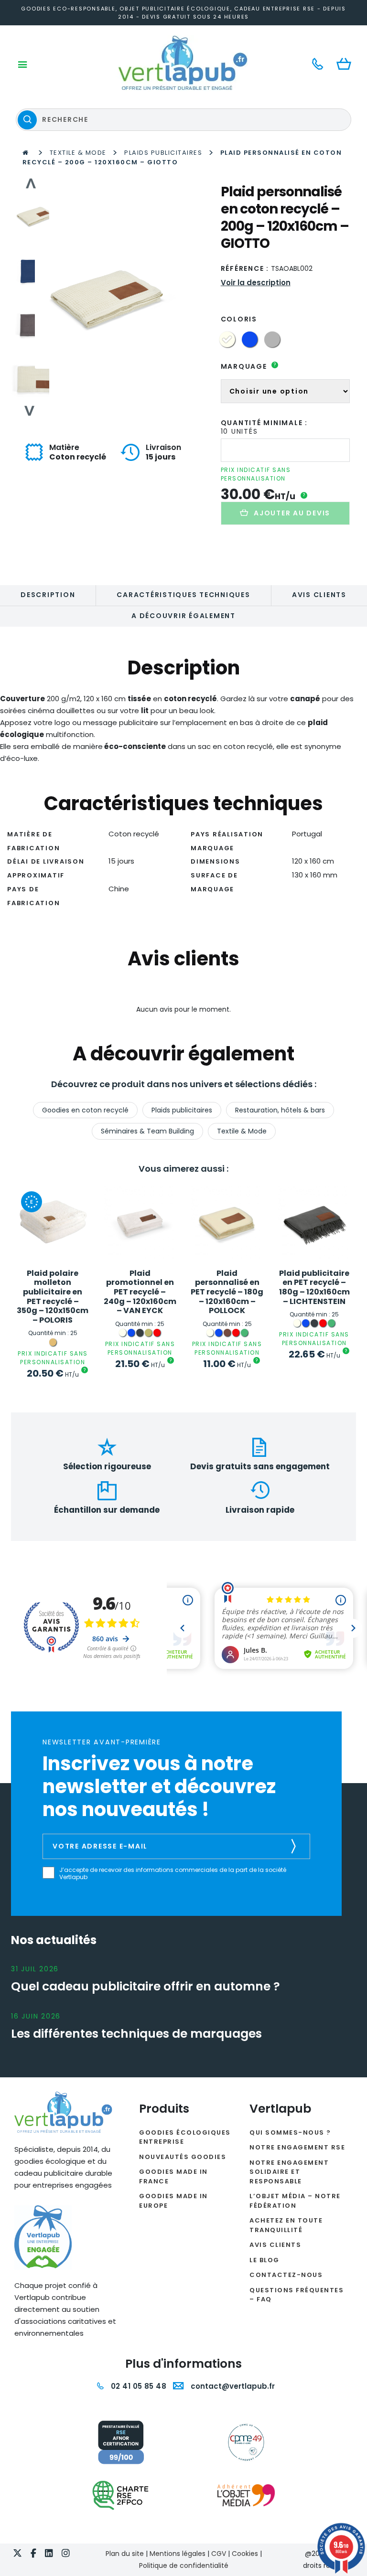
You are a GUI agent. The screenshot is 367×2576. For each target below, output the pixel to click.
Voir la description (256, 283)
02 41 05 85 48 (137, 2386)
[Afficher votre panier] (346, 65)
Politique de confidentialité (184, 2565)
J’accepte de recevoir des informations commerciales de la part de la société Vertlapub (173, 1874)
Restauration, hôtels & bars (280, 1110)
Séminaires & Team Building (147, 1131)
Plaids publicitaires (163, 153)
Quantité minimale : (264, 423)
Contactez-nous (286, 2275)
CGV (219, 2554)
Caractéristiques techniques (183, 595)
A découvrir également (183, 616)
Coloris (239, 319)
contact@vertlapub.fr (232, 2386)
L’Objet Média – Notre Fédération (295, 2201)
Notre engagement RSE (297, 2147)
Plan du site (125, 2554)
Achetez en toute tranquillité (286, 2225)
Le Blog (264, 2260)
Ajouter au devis (292, 513)
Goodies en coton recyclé (85, 1110)
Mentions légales (178, 2554)
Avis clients (319, 595)
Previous (30, 183)
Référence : (245, 268)
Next (30, 411)
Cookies (245, 2554)
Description (48, 595)
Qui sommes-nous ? (290, 2132)
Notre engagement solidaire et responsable (289, 2172)
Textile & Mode (78, 153)
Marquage (249, 366)
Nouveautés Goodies (183, 2157)
